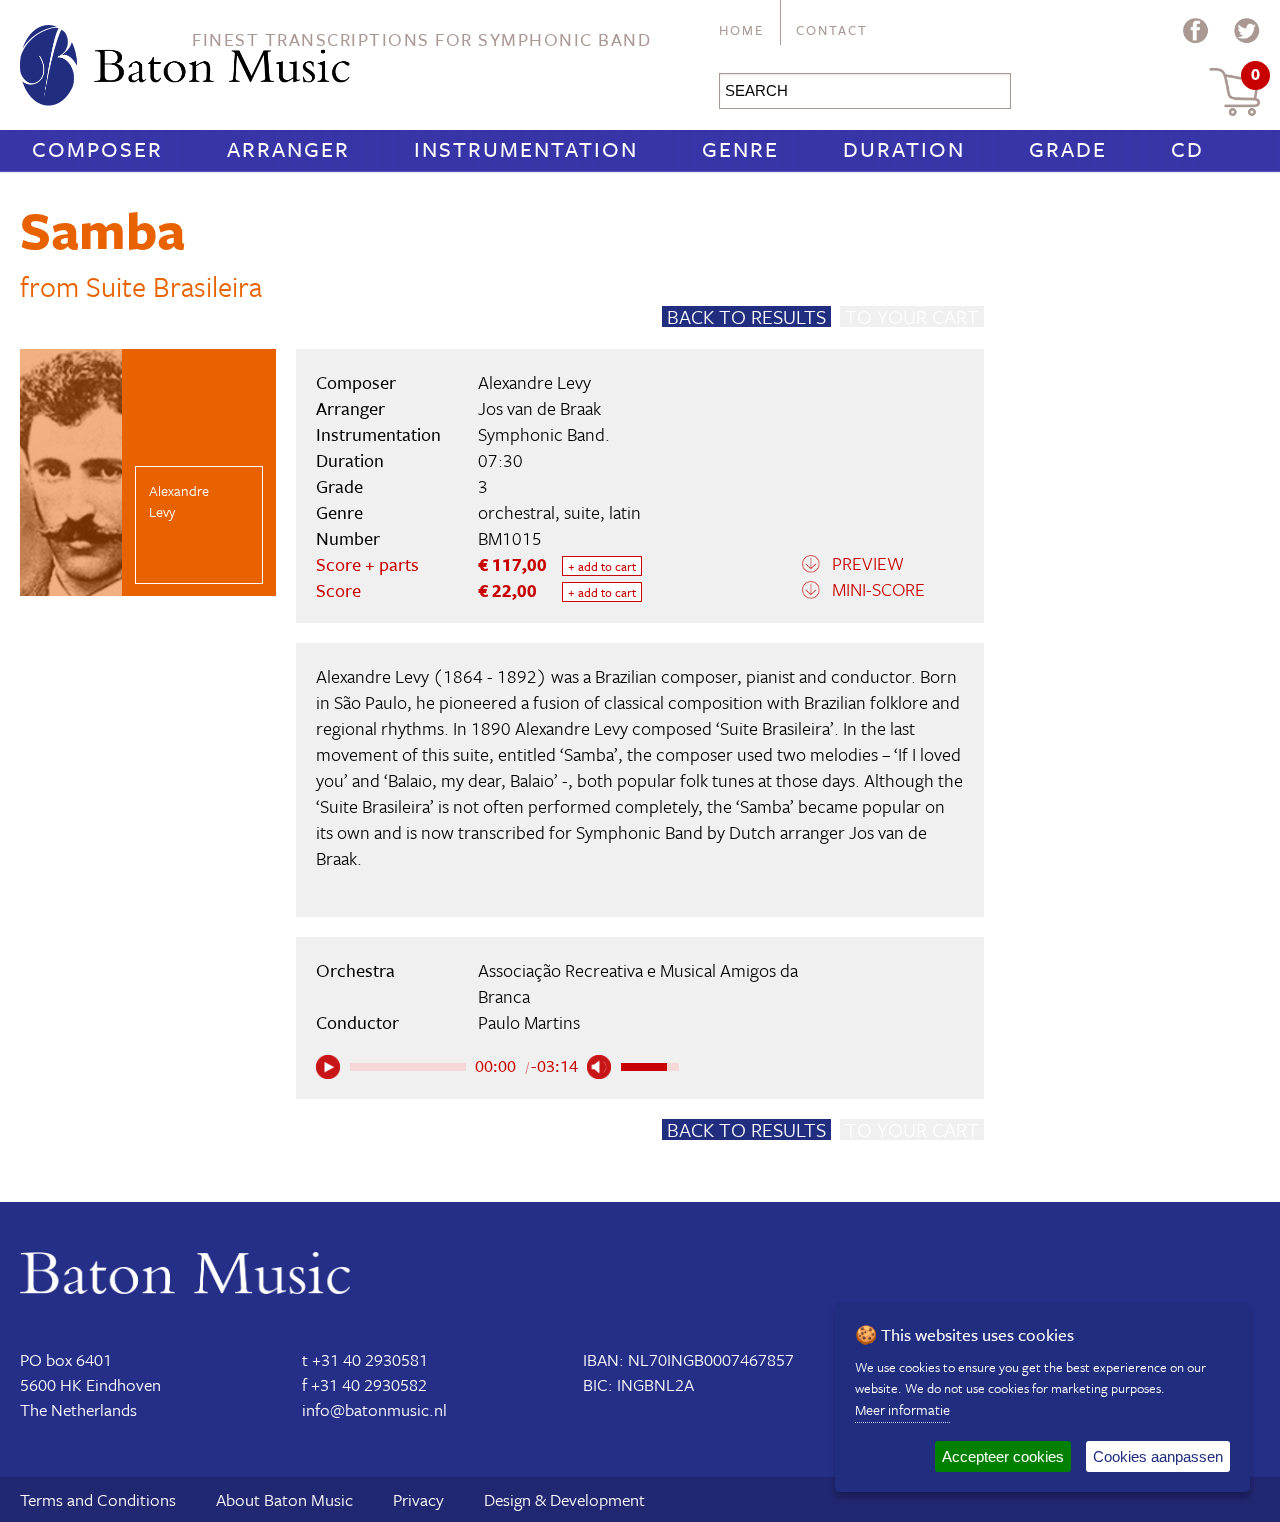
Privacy (418, 1499)
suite (582, 512)
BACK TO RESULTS (746, 316)
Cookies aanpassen (1158, 1456)
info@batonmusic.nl (374, 1409)
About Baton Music (284, 1499)
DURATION (904, 148)
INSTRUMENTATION (526, 148)
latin (625, 512)
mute (599, 1067)
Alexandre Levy (534, 382)
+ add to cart (602, 566)
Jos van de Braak (539, 408)
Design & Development (564, 1499)
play (328, 1067)
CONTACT (832, 30)
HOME (741, 30)
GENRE (740, 148)
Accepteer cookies (1003, 1456)
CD (1187, 148)
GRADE (1068, 148)
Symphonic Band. (544, 434)
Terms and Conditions (98, 1499)
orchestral (516, 512)
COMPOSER (97, 148)
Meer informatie (902, 1409)
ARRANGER (288, 148)
